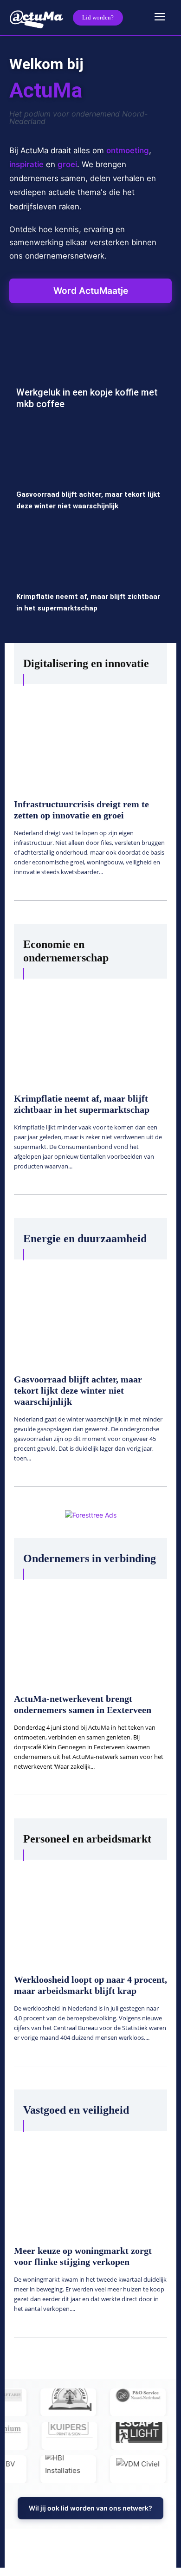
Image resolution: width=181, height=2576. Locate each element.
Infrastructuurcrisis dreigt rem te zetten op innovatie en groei (81, 810)
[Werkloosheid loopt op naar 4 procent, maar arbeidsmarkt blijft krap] (90, 1911)
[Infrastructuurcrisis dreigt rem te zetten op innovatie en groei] (90, 736)
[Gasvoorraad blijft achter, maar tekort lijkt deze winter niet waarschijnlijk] (90, 479)
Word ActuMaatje (91, 291)
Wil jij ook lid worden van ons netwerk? (90, 2508)
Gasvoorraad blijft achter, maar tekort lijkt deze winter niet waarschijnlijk (78, 1390)
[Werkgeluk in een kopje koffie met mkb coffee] (90, 377)
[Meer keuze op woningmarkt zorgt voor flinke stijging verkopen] (90, 2182)
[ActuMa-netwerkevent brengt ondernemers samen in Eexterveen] (90, 1630)
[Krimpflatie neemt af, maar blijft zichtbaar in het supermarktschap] (90, 581)
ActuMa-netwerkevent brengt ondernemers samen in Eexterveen (83, 1704)
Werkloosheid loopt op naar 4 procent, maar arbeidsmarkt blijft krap (90, 1985)
